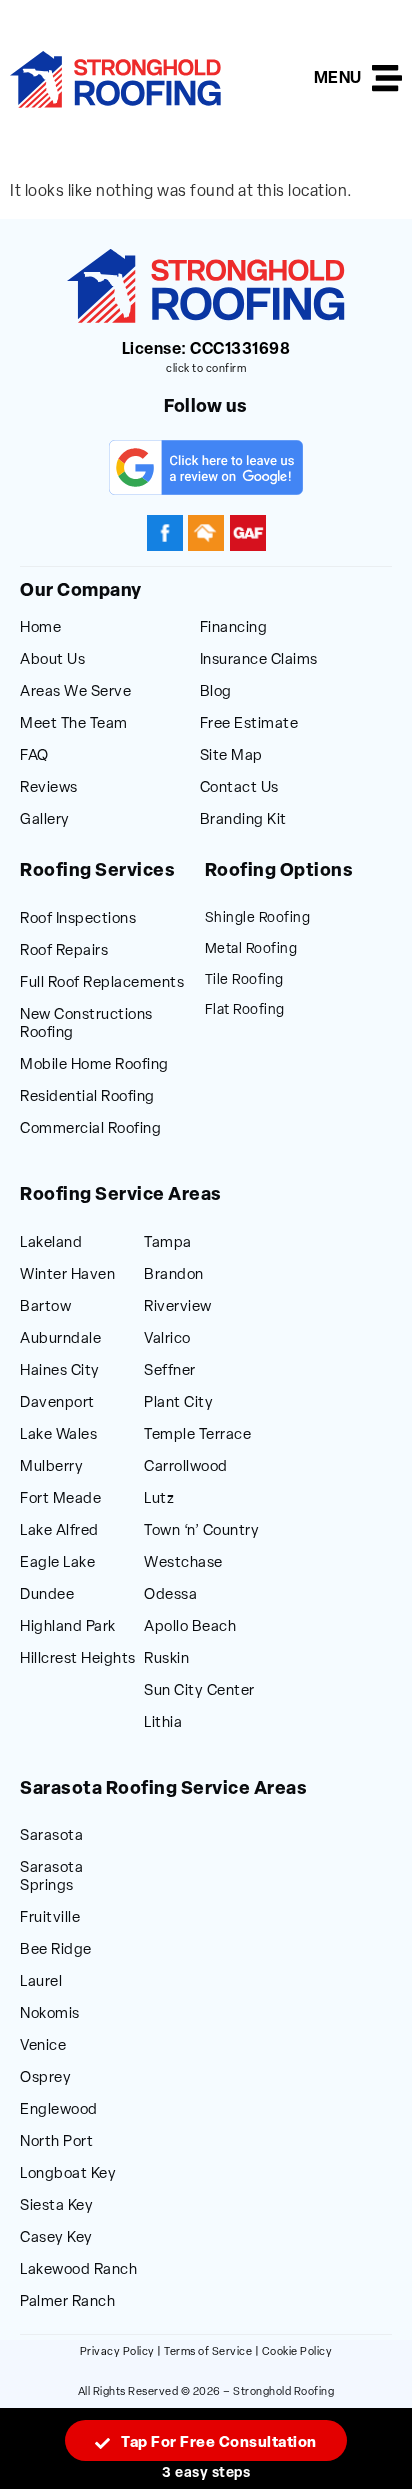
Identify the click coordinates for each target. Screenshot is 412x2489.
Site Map (231, 756)
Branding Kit (243, 820)
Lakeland (51, 1243)
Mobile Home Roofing (94, 1065)
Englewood (59, 2110)
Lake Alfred (59, 1531)
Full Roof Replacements (102, 983)
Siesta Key (56, 2206)
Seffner (170, 1371)
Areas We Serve (75, 692)
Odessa (170, 1595)
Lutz (159, 1499)
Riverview (178, 1307)
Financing (234, 628)
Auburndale (60, 1339)
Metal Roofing (251, 949)
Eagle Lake (57, 1563)
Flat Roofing (245, 1010)
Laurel (41, 1982)
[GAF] (248, 533)
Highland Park (68, 1627)
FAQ (34, 756)
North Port (56, 2142)
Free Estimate (249, 724)
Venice (43, 2046)
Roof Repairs (64, 951)
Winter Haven (67, 1275)
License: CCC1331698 (206, 350)
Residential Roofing (87, 1097)
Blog (216, 692)
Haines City (60, 1371)
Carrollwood (186, 1467)
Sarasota (51, 1836)
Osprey (45, 2078)
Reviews (49, 788)
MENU (338, 79)
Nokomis (50, 2014)
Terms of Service (208, 2352)
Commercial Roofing (90, 1129)
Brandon (174, 1275)
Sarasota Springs (51, 1877)
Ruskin (166, 1659)
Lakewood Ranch (78, 2270)
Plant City (178, 1403)
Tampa (168, 1243)
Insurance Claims (259, 660)
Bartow (45, 1307)
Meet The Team (74, 724)
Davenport (57, 1403)
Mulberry (51, 1467)
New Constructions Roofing (86, 1024)
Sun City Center (199, 1691)
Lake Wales (58, 1435)
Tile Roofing (244, 980)
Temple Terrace (197, 1435)
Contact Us (239, 788)
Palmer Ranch (67, 2302)
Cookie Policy (297, 2352)
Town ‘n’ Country (201, 1531)
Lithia (163, 1723)
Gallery (45, 820)
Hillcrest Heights (78, 1659)
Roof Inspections (78, 919)
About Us (52, 660)
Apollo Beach (190, 1627)
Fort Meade (60, 1499)
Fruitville (50, 1918)
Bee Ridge (56, 1950)
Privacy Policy (117, 2352)
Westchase (183, 1563)
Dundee (47, 1595)
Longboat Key (68, 2174)
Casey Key (56, 2238)
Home (40, 628)
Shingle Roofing (258, 918)
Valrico (167, 1339)
